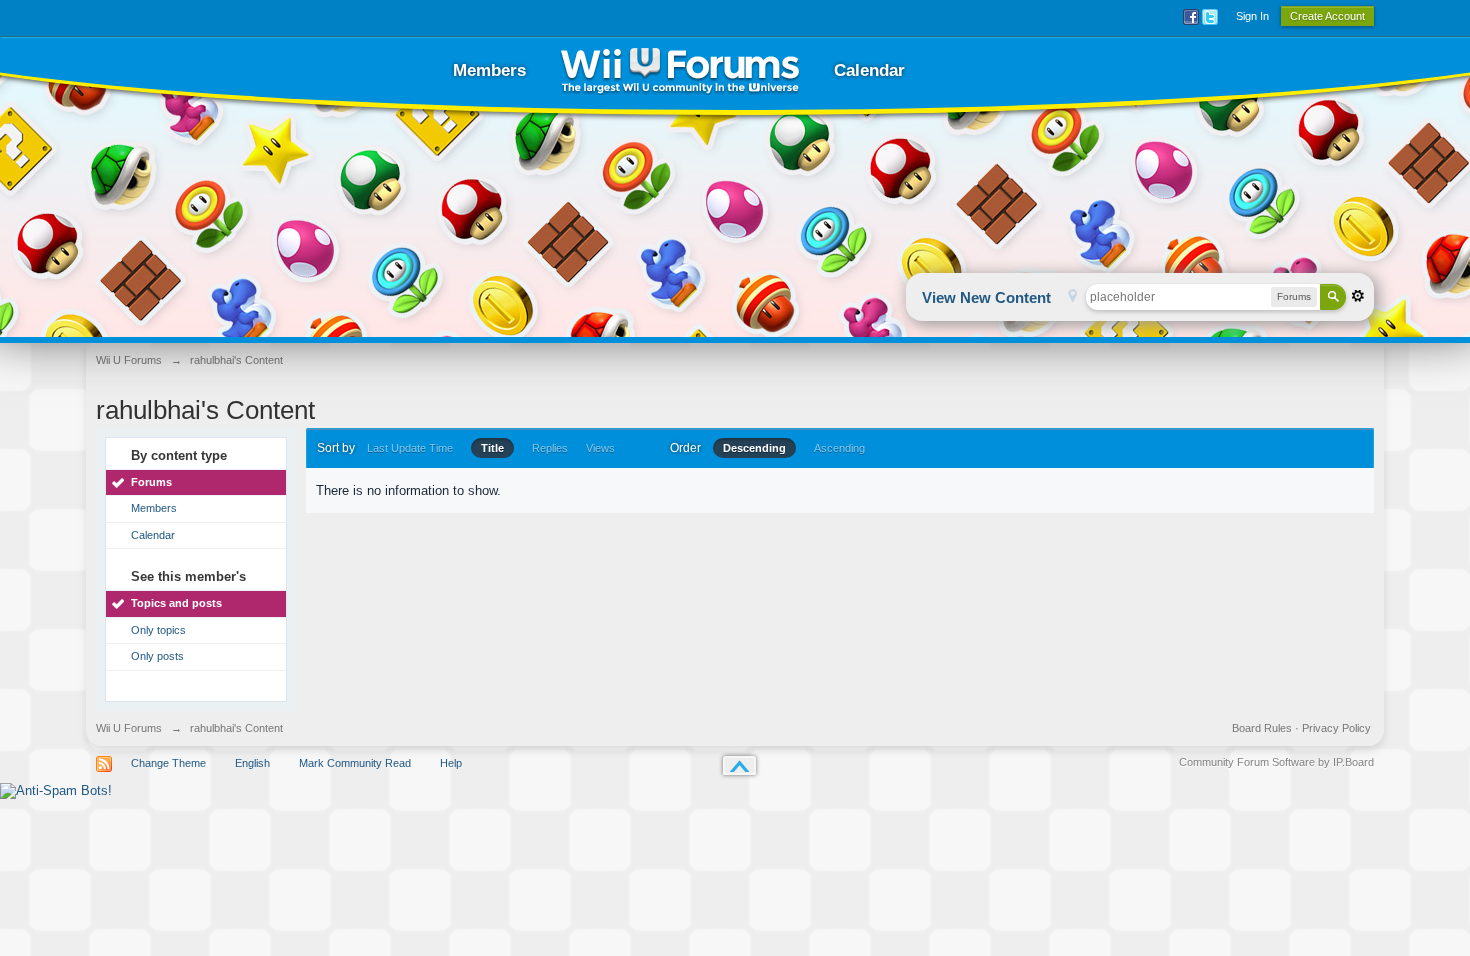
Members (489, 70)
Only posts (157, 656)
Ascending (839, 448)
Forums (151, 482)
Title (492, 448)
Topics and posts (176, 603)
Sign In (1252, 16)
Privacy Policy (1336, 728)
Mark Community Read (355, 763)
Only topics (158, 630)
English (252, 763)
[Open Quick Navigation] (1072, 297)
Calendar (869, 70)
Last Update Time (410, 448)
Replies (550, 448)
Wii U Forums (129, 728)
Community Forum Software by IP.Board (1276, 762)
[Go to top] (739, 765)
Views (600, 448)
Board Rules (1262, 728)
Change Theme (168, 763)
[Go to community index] (680, 70)
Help (451, 763)
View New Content (986, 297)
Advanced (1358, 296)
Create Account (1327, 16)
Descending (754, 448)
